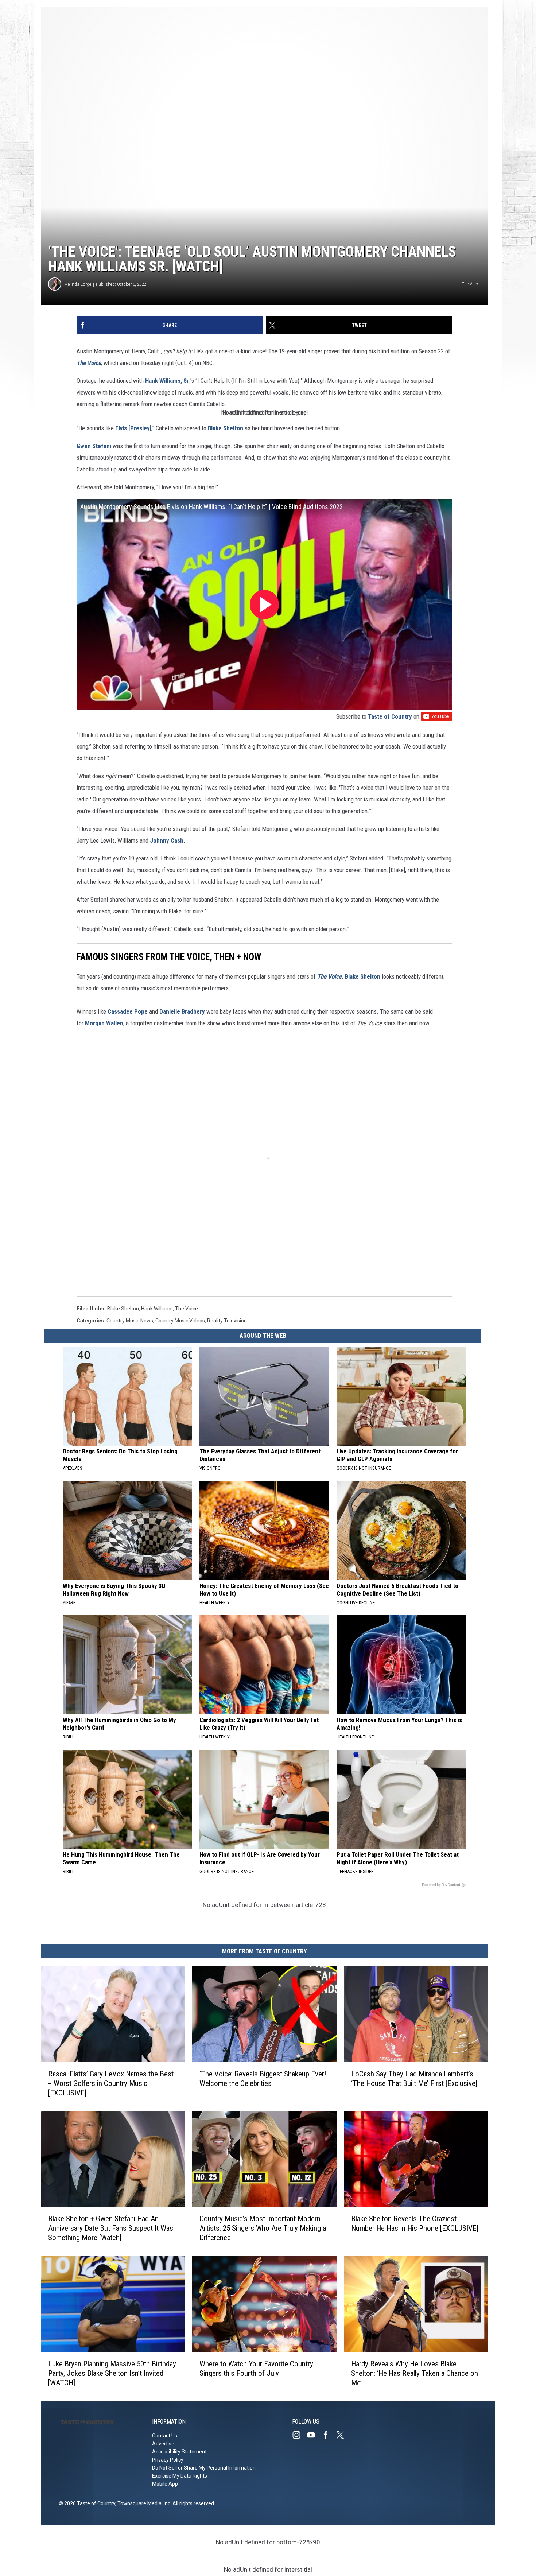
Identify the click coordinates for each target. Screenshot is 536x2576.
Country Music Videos (180, 1321)
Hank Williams (157, 1309)
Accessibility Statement (179, 2452)
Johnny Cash (167, 840)
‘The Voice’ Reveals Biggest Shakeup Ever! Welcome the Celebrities (263, 2079)
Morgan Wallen (104, 1023)
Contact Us (165, 2436)
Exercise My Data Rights (180, 2476)
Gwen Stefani (94, 446)
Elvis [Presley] (133, 428)
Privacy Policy (168, 2460)
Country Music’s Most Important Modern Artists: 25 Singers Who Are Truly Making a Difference (263, 2228)
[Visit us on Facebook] (329, 2435)
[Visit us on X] (343, 2435)
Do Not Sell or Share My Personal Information (204, 2468)
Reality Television (227, 1321)
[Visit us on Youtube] (314, 2435)
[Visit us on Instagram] (299, 2435)
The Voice (89, 363)
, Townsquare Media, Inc (143, 2503)
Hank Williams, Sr (167, 381)
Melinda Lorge (78, 284)
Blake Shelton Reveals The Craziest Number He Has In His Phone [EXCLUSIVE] (415, 2223)
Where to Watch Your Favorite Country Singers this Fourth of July (256, 2369)
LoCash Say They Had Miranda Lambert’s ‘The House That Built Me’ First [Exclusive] (414, 2079)
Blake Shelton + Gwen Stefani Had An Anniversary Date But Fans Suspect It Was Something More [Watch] (111, 2228)
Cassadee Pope (128, 1011)
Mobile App (165, 2484)
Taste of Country (390, 716)
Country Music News (130, 1321)
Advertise (163, 2444)
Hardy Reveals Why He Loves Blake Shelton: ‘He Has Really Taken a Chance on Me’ (415, 2373)
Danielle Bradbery (182, 1011)
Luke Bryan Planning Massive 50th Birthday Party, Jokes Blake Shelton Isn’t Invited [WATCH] (112, 2373)
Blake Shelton (226, 428)
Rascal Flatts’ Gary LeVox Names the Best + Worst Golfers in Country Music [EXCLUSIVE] (111, 2083)
